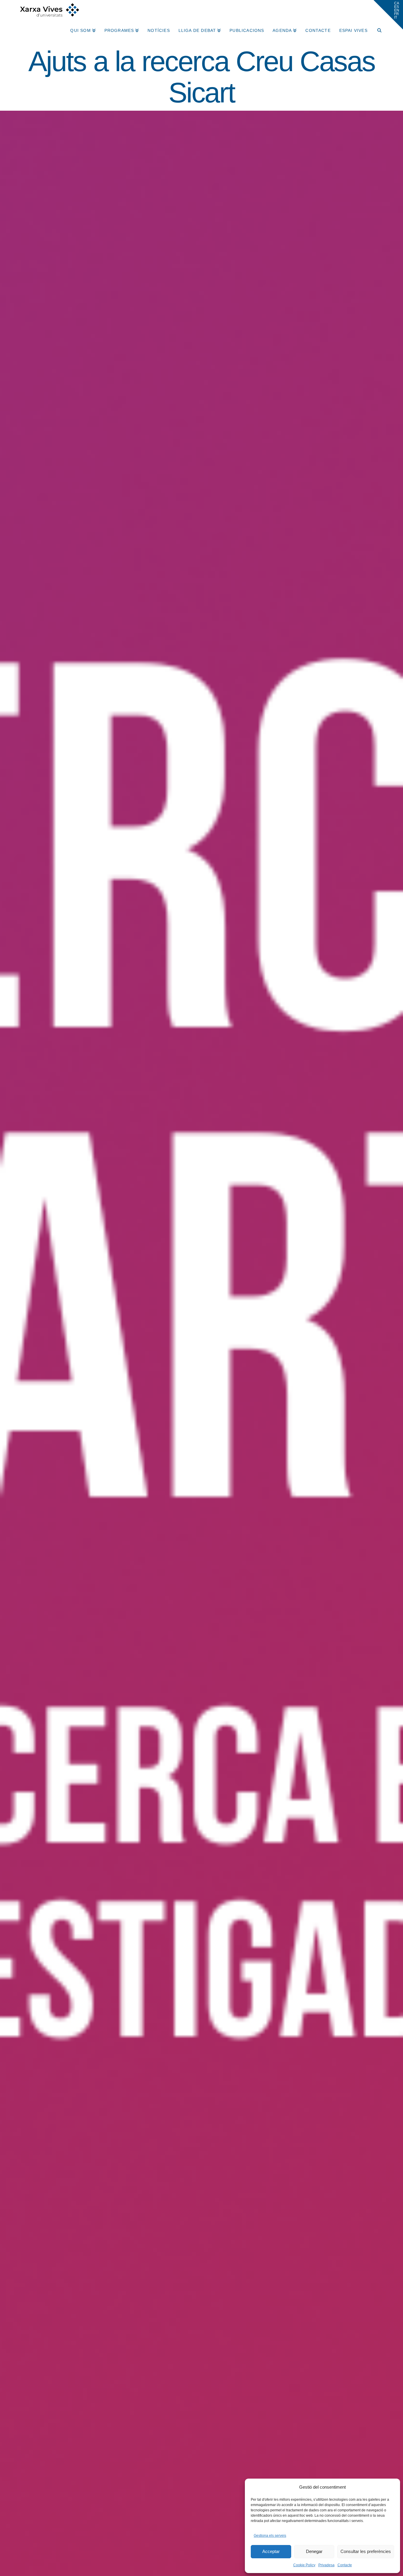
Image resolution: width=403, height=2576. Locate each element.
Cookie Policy (304, 2565)
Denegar (314, 2551)
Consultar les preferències (366, 2551)
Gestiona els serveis (270, 2536)
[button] (388, 15)
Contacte (345, 2565)
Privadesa (326, 2565)
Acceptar (271, 2551)
